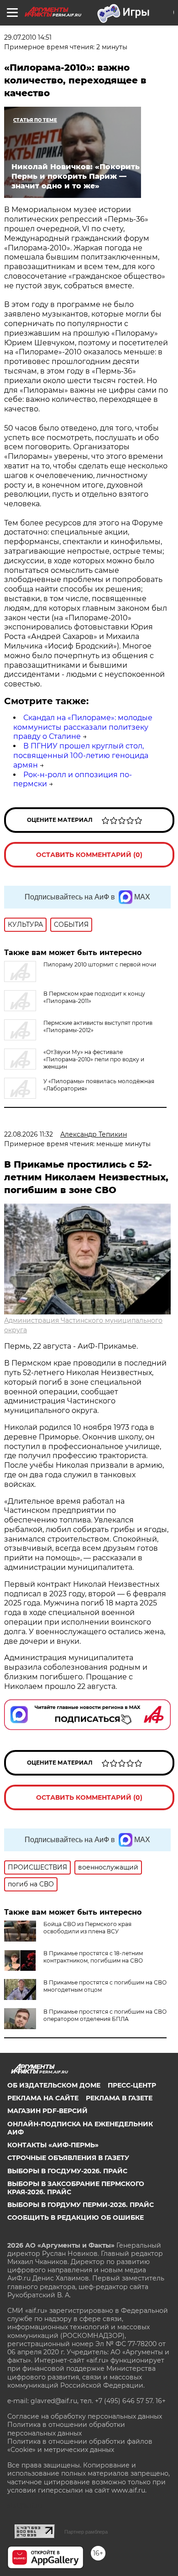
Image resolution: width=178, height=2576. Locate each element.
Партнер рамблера (86, 2532)
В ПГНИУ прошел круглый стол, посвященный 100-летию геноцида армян (81, 756)
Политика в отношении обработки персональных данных (66, 2429)
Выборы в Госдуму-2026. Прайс (67, 2171)
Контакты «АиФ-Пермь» (53, 2145)
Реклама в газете (119, 2098)
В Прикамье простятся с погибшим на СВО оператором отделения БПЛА (105, 2015)
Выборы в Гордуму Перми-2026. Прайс (81, 2205)
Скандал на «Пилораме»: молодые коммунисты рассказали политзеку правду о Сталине (83, 727)
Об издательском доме (54, 2085)
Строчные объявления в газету (68, 2158)
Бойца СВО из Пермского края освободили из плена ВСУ (87, 1928)
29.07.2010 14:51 (28, 37)
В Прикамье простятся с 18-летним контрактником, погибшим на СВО (93, 1957)
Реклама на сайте (43, 2098)
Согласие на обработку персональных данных (85, 2416)
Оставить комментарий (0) (89, 855)
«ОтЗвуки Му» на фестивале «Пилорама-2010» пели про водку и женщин (94, 1059)
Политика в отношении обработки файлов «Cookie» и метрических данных (80, 2446)
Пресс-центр (132, 2085)
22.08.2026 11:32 (29, 1134)
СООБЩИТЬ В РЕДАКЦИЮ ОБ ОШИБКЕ (76, 2218)
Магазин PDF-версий (47, 2111)
